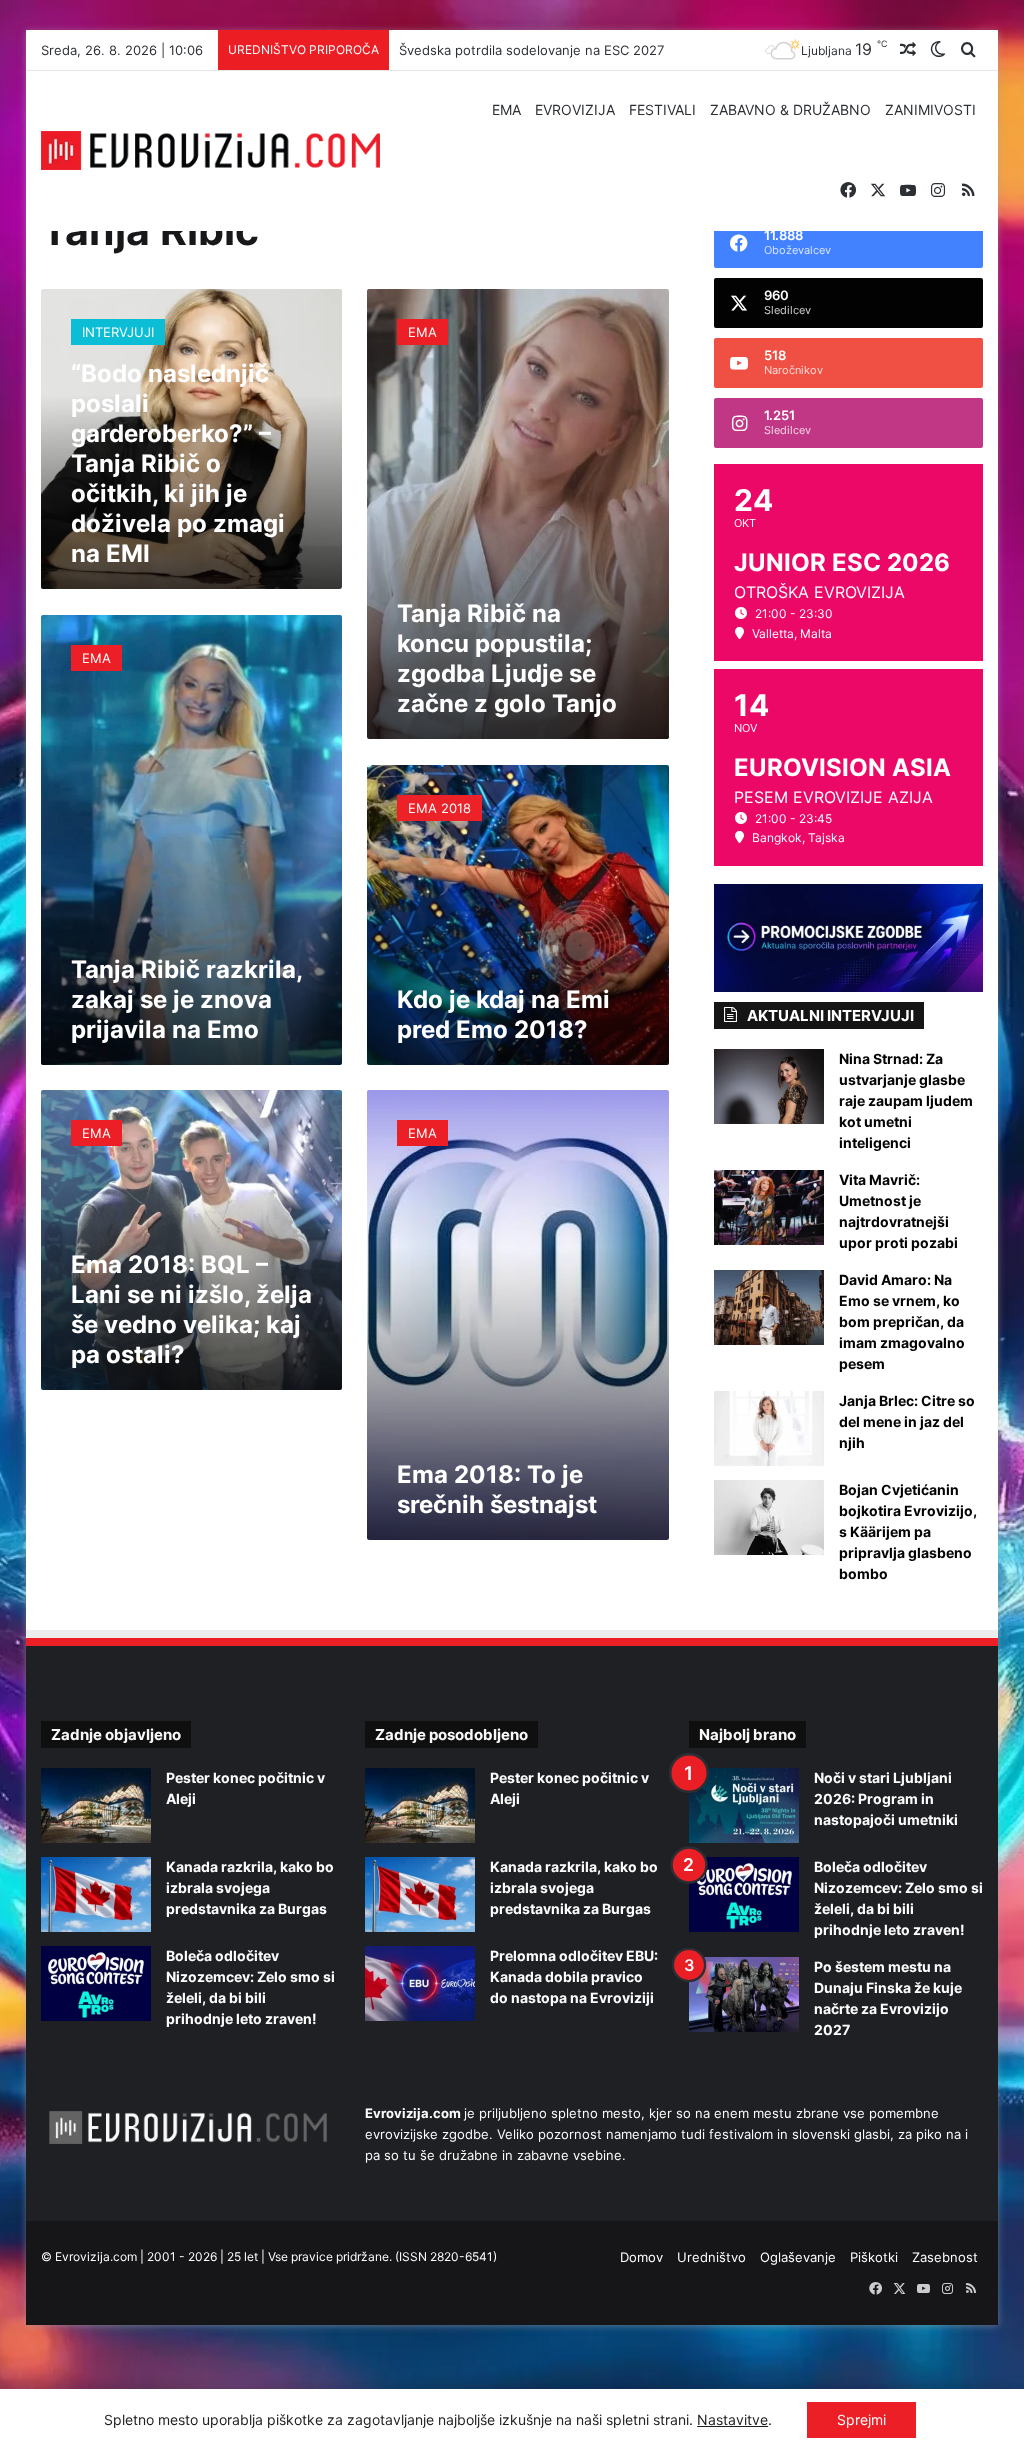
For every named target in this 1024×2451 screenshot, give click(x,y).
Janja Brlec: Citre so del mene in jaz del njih (907, 1421)
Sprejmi (861, 2419)
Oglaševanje (798, 2257)
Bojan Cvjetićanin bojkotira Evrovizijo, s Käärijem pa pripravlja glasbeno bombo (908, 1531)
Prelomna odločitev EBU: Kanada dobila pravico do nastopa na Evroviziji (574, 1976)
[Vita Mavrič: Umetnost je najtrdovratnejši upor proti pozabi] (769, 1207)
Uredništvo (711, 2257)
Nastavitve (732, 2419)
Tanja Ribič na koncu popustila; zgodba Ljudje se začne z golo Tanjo (507, 658)
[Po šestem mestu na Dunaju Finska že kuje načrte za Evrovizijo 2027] (744, 1994)
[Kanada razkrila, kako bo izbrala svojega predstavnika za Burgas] (96, 1894)
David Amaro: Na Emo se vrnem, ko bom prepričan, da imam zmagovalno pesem (902, 1321)
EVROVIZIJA (575, 109)
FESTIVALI (662, 109)
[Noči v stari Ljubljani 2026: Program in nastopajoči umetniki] (744, 1805)
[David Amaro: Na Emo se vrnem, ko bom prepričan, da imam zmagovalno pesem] (769, 1307)
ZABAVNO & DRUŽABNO (790, 109)
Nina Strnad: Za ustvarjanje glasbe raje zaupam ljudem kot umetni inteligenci (906, 1100)
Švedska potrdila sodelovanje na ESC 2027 (531, 50)
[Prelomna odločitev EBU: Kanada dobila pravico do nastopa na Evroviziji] (420, 1983)
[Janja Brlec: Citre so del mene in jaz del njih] (769, 1428)
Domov (641, 2257)
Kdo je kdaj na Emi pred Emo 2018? (503, 1014)
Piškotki (874, 2257)
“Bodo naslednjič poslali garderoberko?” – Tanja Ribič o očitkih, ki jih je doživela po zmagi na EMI (178, 463)
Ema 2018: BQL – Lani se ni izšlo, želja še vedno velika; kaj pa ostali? (191, 1309)
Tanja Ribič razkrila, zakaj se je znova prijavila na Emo (186, 999)
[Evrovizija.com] (211, 151)
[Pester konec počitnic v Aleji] (96, 1805)
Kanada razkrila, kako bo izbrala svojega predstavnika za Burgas (250, 1887)
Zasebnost (945, 2257)
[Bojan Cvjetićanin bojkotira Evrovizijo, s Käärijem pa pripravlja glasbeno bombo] (769, 1517)
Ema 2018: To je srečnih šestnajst (497, 1489)
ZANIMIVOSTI (930, 109)
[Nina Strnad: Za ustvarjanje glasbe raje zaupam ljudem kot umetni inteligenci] (769, 1086)
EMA (506, 109)
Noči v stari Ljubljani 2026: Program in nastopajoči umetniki (886, 1798)
